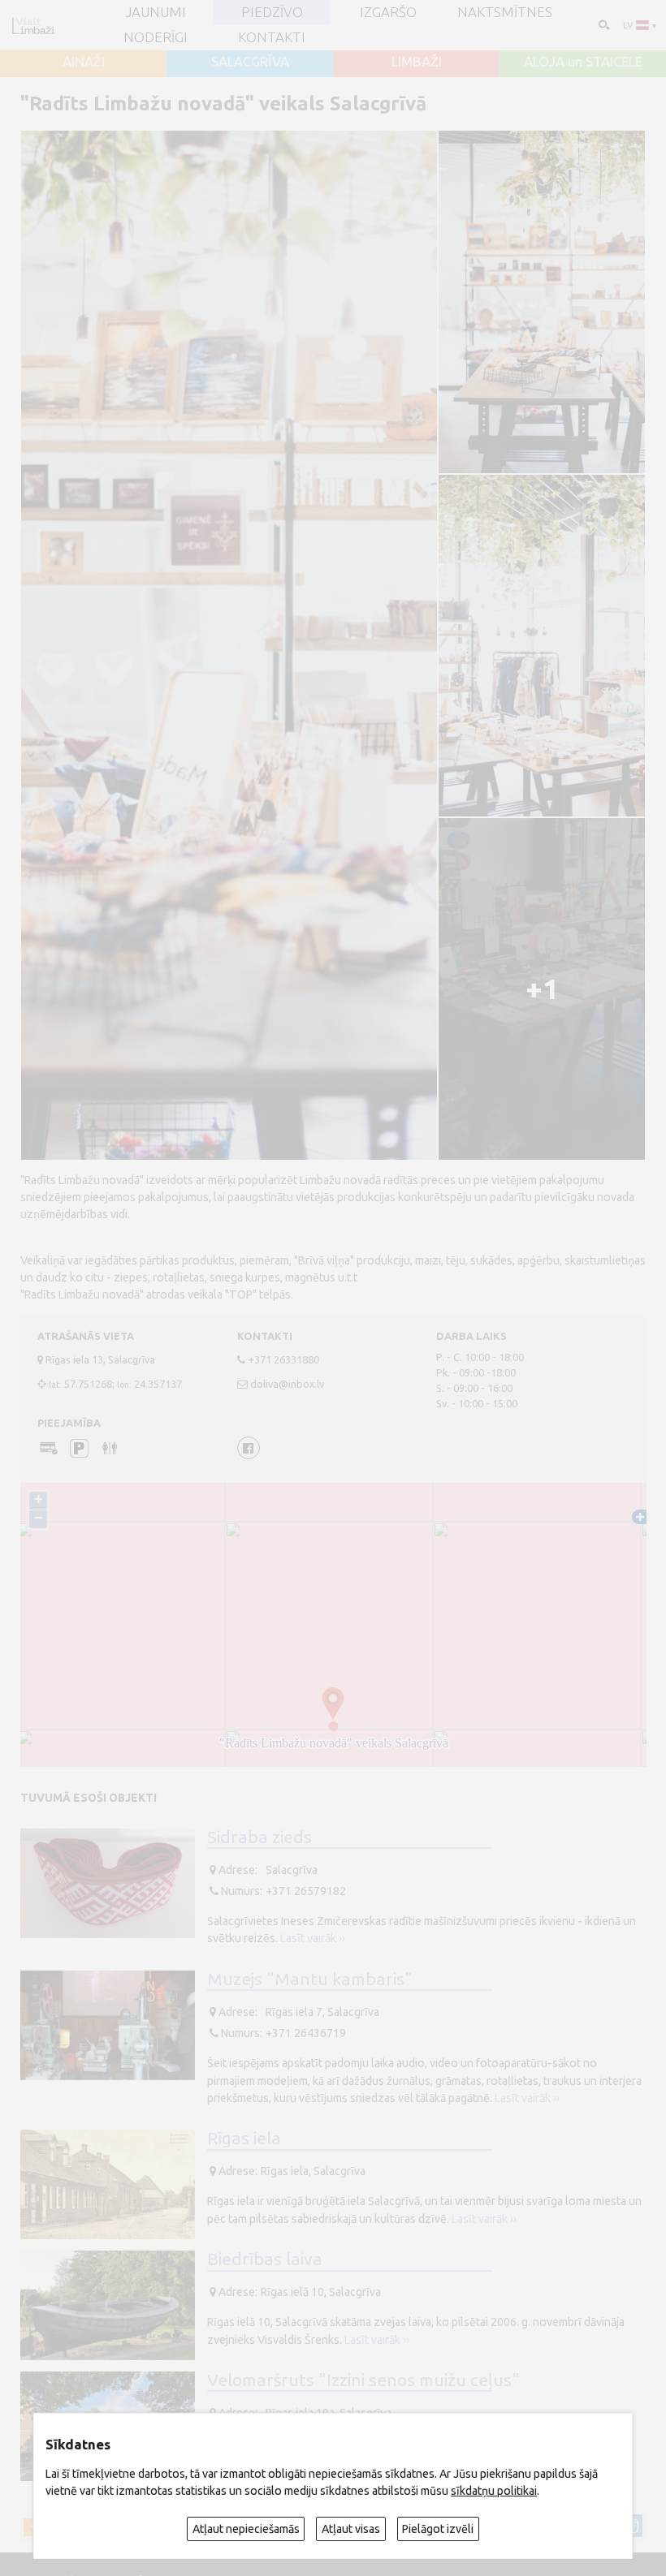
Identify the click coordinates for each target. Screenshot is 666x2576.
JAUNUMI (156, 13)
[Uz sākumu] (33, 26)
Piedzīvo (272, 13)
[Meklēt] (603, 24)
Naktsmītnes (505, 13)
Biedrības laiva (265, 2259)
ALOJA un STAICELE (583, 62)
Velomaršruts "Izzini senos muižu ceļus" (363, 2380)
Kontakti (272, 38)
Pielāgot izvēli (438, 2529)
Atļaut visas (351, 2529)
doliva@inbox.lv (287, 1384)
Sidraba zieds (259, 1837)
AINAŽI (84, 62)
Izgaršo (388, 13)
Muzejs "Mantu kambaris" (310, 1979)
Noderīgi (156, 38)
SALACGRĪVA (250, 62)
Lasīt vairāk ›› (313, 1938)
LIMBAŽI (417, 62)
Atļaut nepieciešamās (246, 2529)
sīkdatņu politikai (494, 2491)
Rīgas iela (244, 2138)
